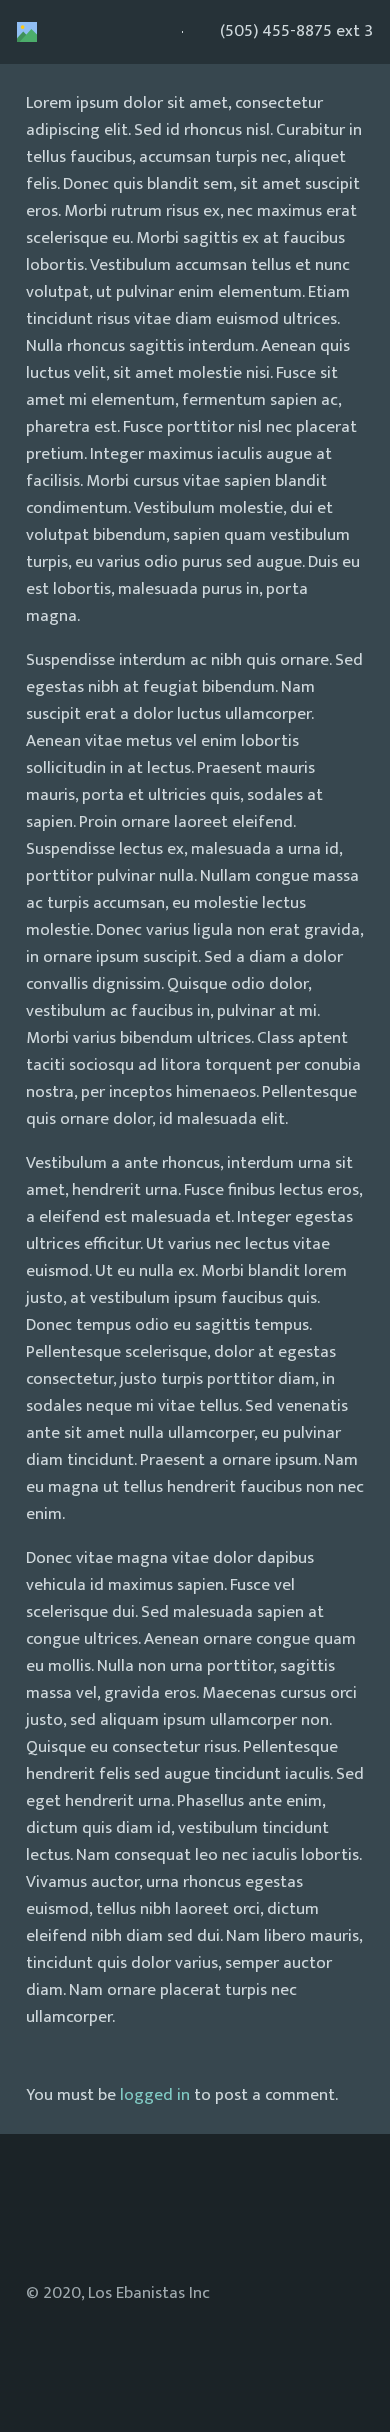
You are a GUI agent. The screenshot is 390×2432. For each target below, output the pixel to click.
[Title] (27, 32)
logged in (155, 2095)
